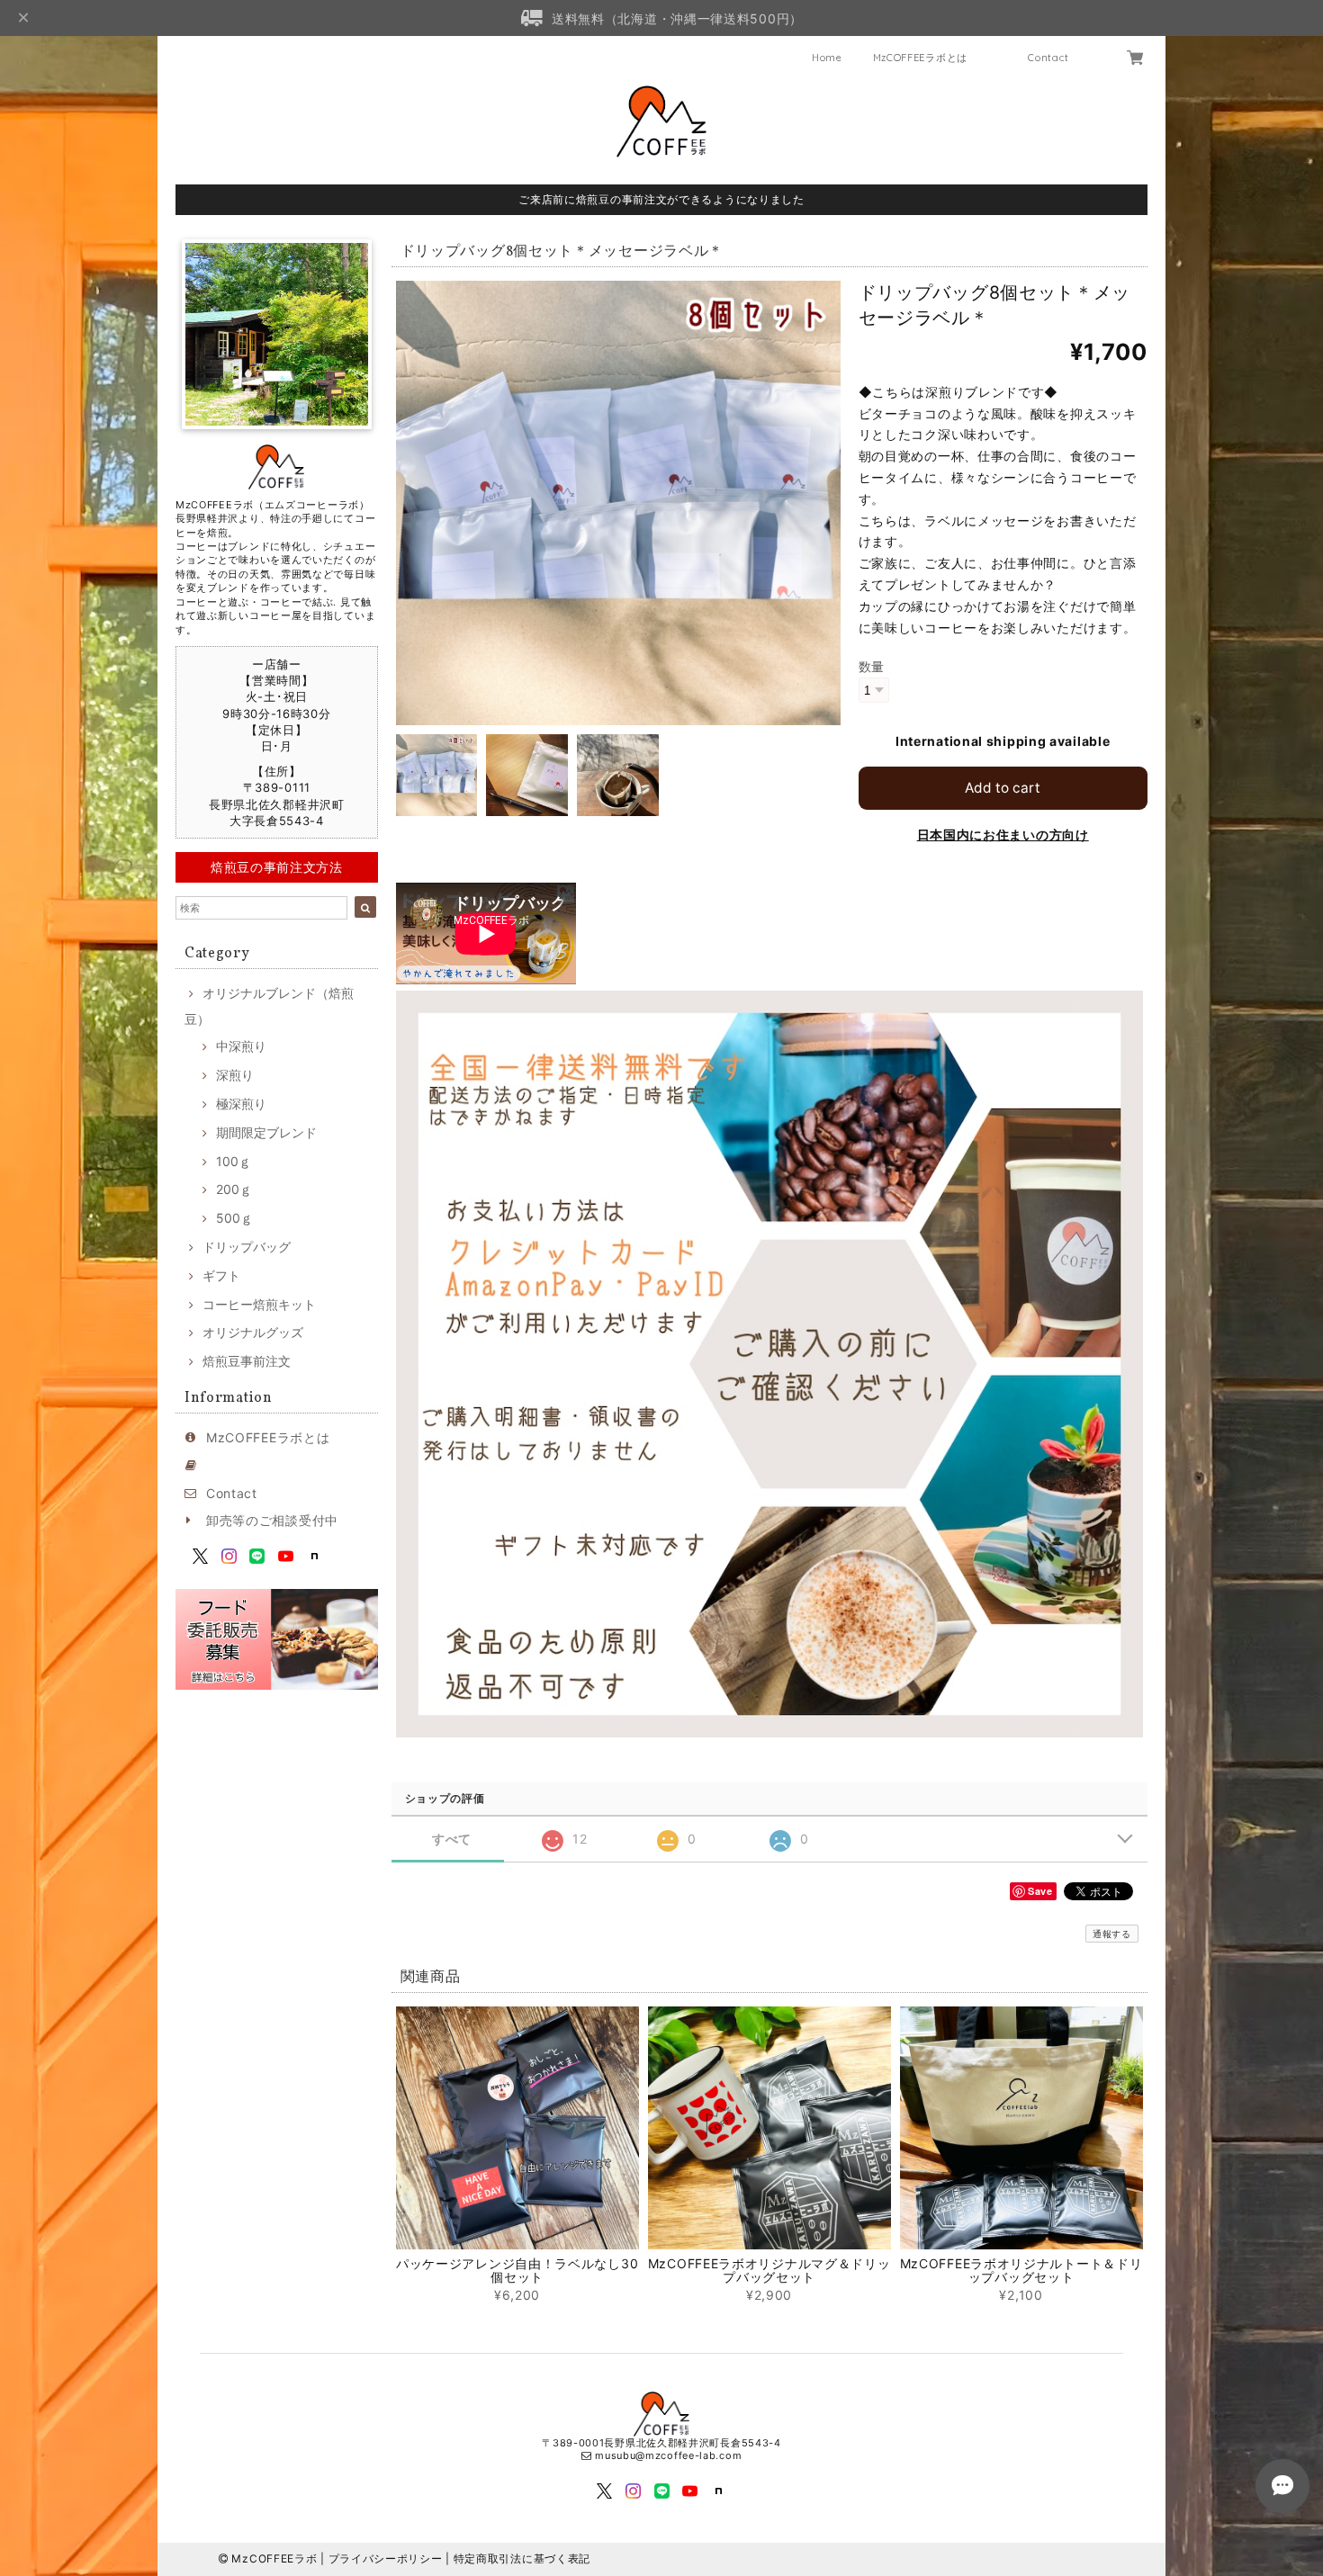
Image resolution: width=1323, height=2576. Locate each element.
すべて (452, 1839)
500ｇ (234, 1218)
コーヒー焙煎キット (259, 1304)
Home (827, 58)
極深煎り (241, 1104)
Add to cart (1003, 788)
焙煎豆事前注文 (247, 1361)
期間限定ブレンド (266, 1132)
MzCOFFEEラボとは (920, 58)
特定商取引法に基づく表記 (522, 2558)
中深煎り (241, 1046)
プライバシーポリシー (386, 2558)
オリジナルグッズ (253, 1332)
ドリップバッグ (247, 1247)
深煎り (235, 1075)
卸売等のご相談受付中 (272, 1520)
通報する (1112, 1934)
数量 (872, 666)
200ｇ (234, 1189)
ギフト (221, 1275)
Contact (1048, 58)
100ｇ (234, 1161)
